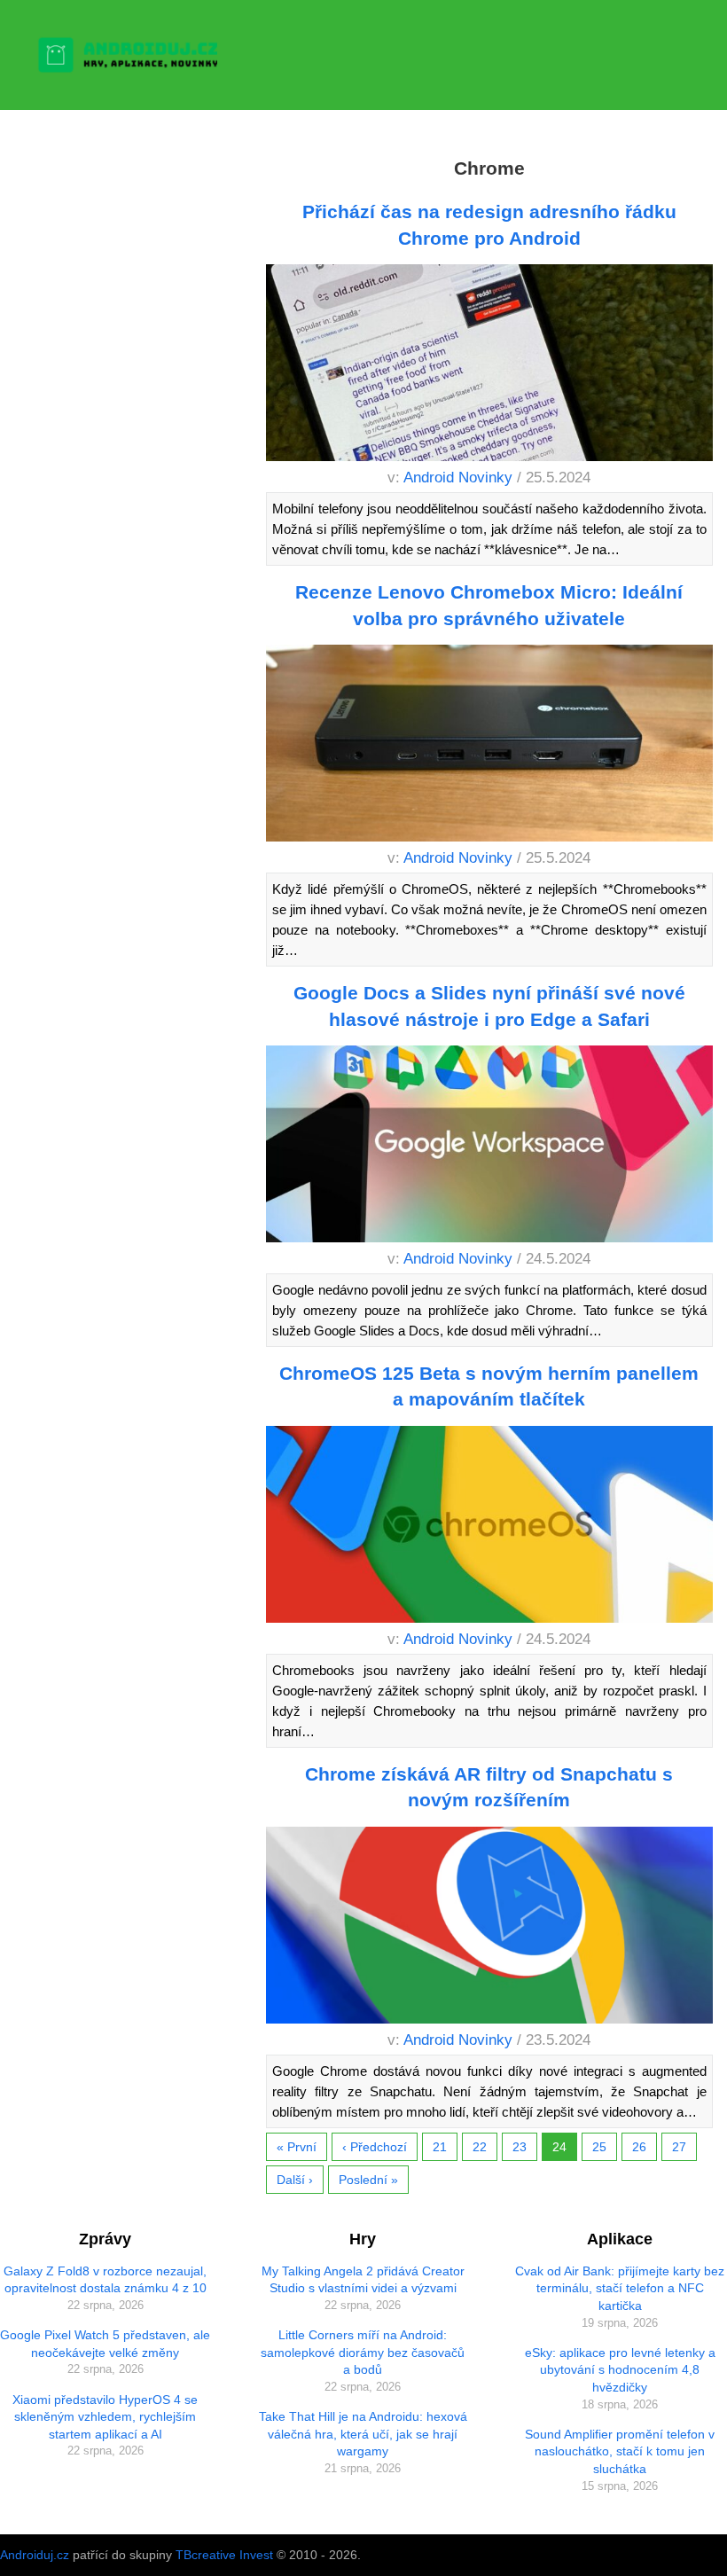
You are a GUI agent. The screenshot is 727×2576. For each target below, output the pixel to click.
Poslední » (368, 2180)
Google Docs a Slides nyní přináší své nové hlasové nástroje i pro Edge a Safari (489, 1006)
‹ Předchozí (375, 2147)
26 (639, 2147)
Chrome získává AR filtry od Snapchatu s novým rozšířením (489, 1787)
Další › (295, 2180)
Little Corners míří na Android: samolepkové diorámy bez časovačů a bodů (363, 2352)
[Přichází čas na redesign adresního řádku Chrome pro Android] (489, 366)
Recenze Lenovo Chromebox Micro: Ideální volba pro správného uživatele (489, 605)
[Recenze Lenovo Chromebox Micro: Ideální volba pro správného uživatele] (489, 746)
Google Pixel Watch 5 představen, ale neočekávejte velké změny (105, 2344)
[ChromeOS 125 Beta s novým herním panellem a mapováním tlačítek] (489, 1527)
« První (297, 2147)
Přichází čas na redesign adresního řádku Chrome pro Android (489, 224)
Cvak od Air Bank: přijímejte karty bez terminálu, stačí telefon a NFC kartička (620, 2288)
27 (679, 2147)
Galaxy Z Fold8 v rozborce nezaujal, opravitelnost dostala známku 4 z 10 (105, 2280)
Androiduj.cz (35, 2555)
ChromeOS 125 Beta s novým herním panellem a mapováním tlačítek (489, 1386)
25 (599, 2147)
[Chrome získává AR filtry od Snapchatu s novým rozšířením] (489, 1928)
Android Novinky (458, 478)
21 (440, 2147)
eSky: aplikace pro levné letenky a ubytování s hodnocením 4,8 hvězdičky (620, 2370)
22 (480, 2147)
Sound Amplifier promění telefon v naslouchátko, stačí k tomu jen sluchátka (620, 2451)
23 (520, 2147)
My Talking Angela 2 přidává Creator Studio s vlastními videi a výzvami (363, 2280)
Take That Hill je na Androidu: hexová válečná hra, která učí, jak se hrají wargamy (363, 2434)
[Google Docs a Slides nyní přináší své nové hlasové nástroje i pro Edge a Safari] (489, 1147)
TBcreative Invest (224, 2555)
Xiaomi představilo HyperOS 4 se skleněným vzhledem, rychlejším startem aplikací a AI (105, 2417)
